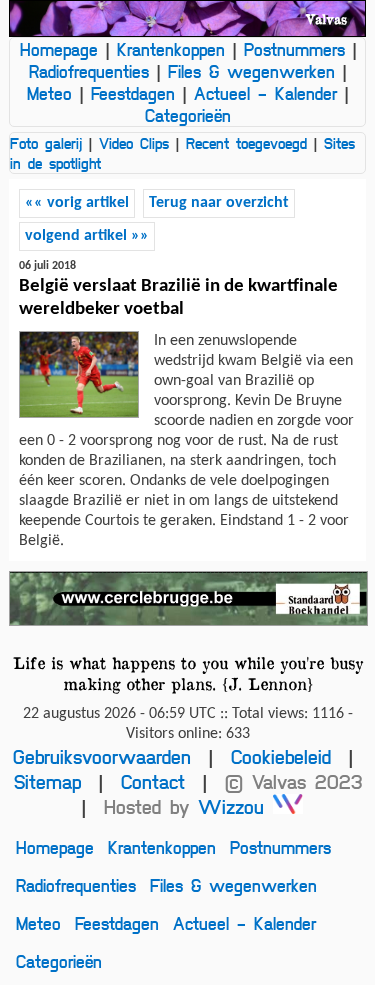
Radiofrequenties (89, 71)
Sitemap (47, 781)
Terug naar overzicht (219, 203)
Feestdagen (133, 93)
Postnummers (294, 49)
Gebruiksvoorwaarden (102, 756)
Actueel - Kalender (265, 93)
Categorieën (188, 115)
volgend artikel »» (87, 236)
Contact (153, 781)
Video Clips (134, 143)
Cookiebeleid (281, 756)
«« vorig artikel (77, 203)
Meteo (49, 93)
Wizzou (235, 806)
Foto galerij (46, 143)
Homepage (59, 49)
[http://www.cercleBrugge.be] (187, 598)
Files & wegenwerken (251, 71)
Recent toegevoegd (246, 143)
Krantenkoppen (171, 49)
